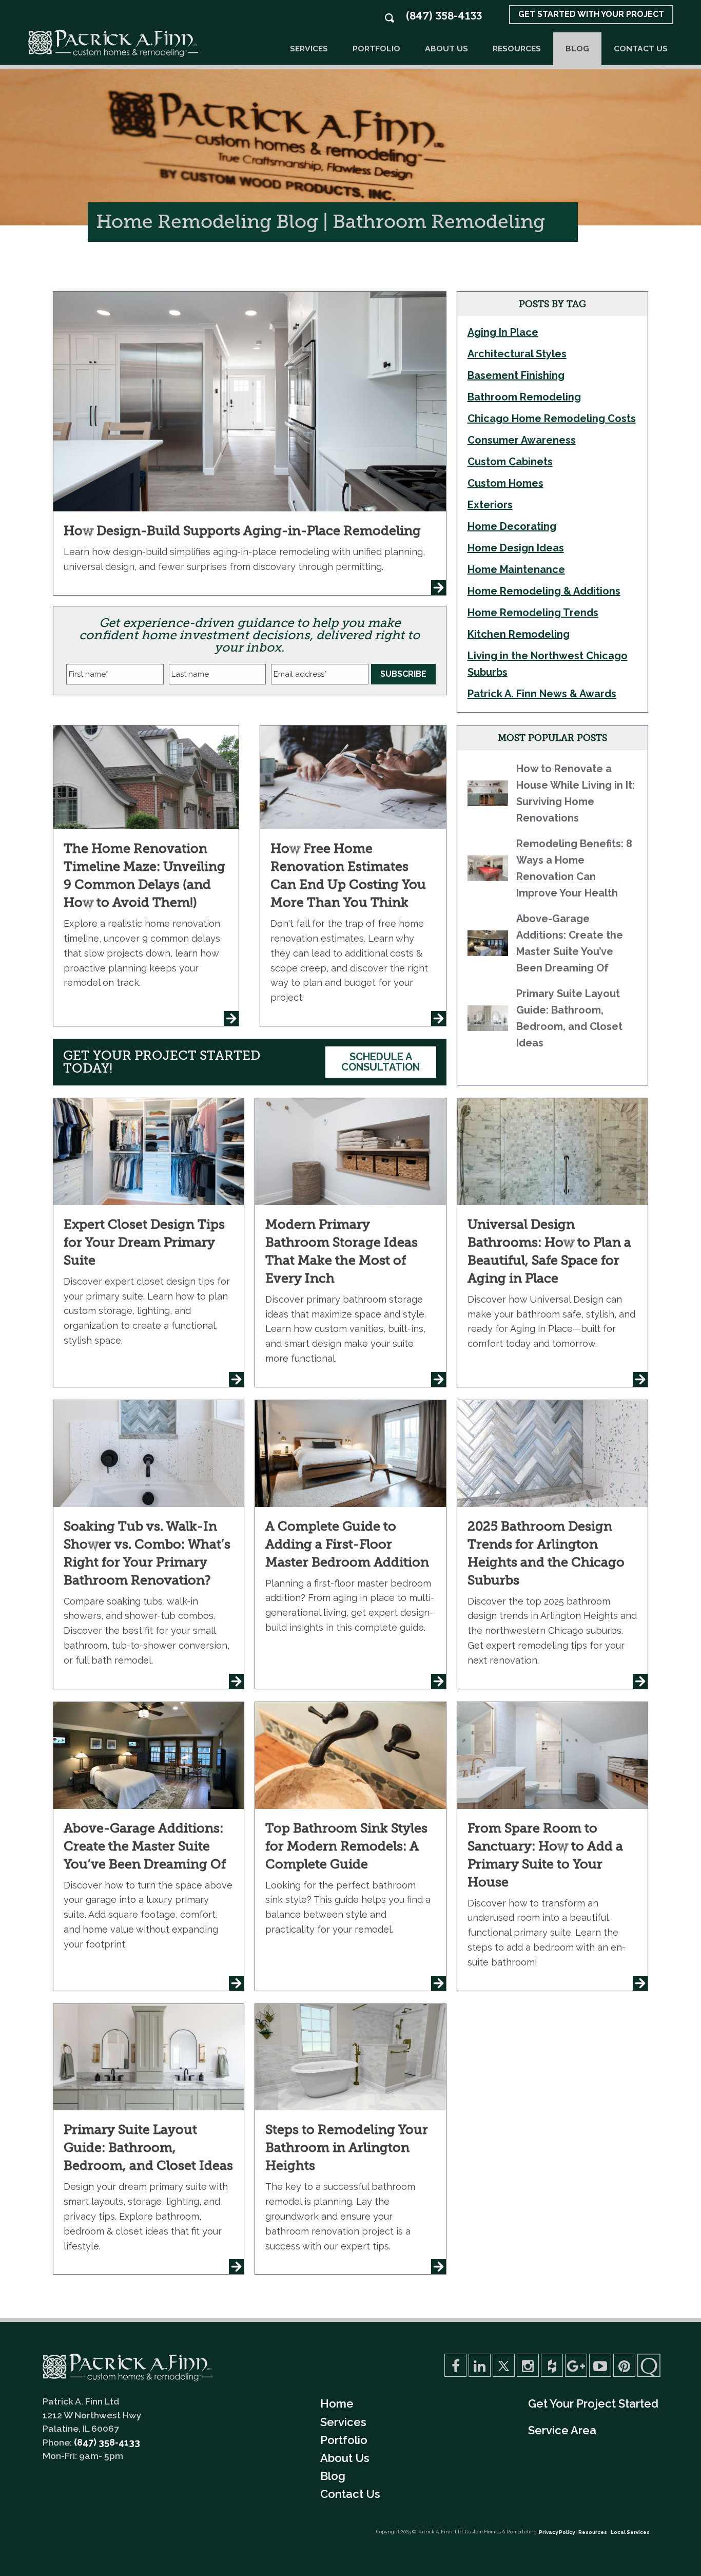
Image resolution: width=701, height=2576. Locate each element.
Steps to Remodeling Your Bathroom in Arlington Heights (347, 2148)
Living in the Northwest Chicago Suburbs (548, 664)
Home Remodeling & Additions (544, 591)
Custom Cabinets (510, 462)
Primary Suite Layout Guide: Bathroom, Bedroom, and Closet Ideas (148, 2148)
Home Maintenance (516, 569)
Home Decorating (512, 526)
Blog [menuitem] (333, 2476)
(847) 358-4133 (444, 16)
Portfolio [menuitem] (344, 2440)
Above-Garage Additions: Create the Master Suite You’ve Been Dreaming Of (145, 1846)
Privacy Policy (557, 2532)
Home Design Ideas (516, 548)
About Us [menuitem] (345, 2458)
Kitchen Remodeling (519, 634)
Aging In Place (503, 332)
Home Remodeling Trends (533, 613)
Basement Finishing (516, 375)
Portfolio (376, 49)
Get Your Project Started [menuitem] (593, 2403)
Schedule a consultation (381, 1062)
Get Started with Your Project (591, 14)
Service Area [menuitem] (562, 2430)
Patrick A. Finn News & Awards (542, 694)
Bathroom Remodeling (524, 397)
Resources (517, 49)
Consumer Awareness (522, 440)
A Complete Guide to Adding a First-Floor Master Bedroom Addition (347, 1544)
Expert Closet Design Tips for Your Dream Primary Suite (144, 1242)
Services (309, 49)
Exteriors (490, 505)
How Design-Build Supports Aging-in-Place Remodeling (242, 531)
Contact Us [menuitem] (350, 2494)
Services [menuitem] (343, 2422)
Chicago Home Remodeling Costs (552, 418)
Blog (577, 49)
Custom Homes (505, 483)
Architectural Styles (517, 354)
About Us (446, 49)
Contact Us (641, 49)
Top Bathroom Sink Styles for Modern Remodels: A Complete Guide (346, 1846)
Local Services (630, 2532)
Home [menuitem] (337, 2403)
